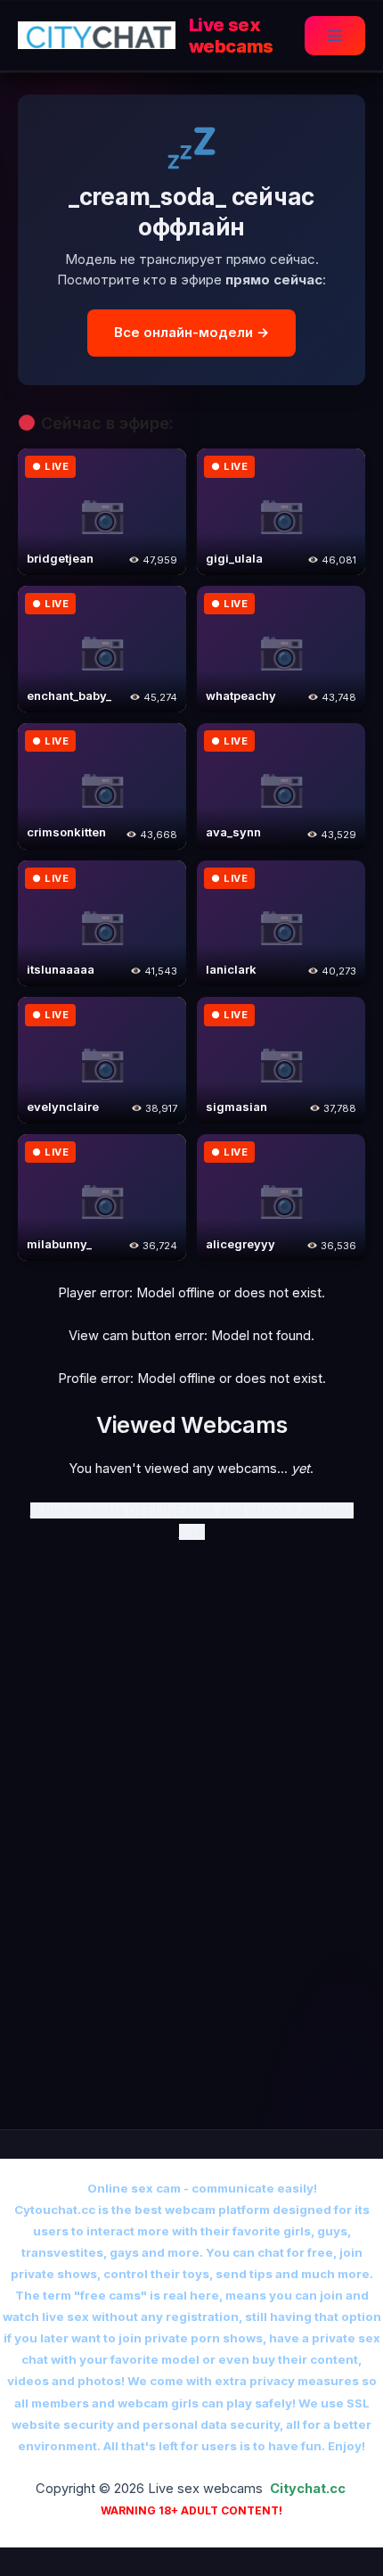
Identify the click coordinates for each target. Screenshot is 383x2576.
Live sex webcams (231, 36)
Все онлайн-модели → (191, 332)
